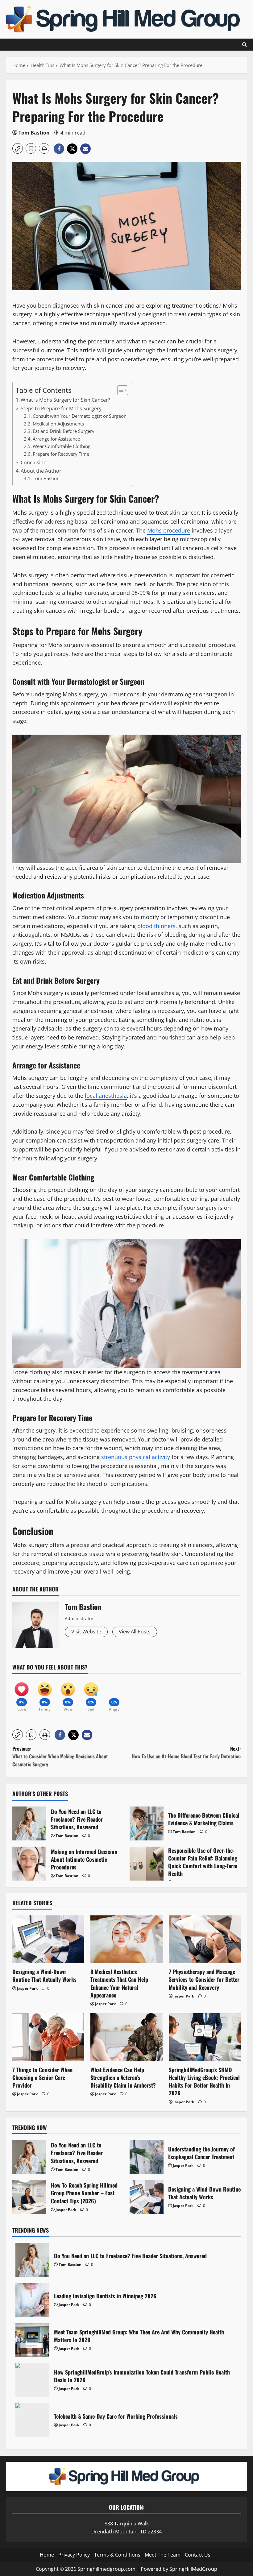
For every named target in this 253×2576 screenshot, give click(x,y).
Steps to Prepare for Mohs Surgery (61, 409)
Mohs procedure (169, 530)
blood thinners (156, 926)
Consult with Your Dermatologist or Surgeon (80, 416)
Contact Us (198, 2555)
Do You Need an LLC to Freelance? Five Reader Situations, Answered (29, 1823)
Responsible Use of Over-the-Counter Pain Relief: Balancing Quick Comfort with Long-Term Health (147, 1864)
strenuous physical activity (136, 1457)
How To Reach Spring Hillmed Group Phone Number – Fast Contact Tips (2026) (29, 2197)
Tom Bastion (34, 133)
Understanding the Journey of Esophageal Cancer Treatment (147, 2157)
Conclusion (34, 463)
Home (47, 2555)
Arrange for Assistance (56, 439)
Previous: (60, 1756)
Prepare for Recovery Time (61, 454)
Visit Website (86, 1632)
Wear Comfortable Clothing (62, 446)
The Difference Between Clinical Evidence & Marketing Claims (147, 1823)
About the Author (41, 471)
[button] (18, 148)
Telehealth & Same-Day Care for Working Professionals (32, 2420)
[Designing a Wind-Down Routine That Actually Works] (48, 1939)
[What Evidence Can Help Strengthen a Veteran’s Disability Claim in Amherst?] (126, 2037)
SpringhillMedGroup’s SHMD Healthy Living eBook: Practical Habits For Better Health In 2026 (204, 2081)
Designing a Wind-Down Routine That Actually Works (44, 1975)
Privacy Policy (74, 2555)
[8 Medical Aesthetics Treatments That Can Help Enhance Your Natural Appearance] (126, 1939)
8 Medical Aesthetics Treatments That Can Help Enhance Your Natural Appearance (119, 1983)
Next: (186, 1753)
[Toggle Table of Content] (120, 390)
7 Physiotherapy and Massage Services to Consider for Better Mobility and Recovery (204, 1979)
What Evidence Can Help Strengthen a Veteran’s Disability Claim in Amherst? (123, 2077)
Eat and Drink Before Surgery (64, 431)
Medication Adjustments (58, 424)
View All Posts (135, 1632)
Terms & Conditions (117, 2555)
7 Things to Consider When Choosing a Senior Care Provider (42, 2077)
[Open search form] (245, 45)
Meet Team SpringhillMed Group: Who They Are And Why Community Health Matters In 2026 (32, 2340)
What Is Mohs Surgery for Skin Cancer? (65, 400)
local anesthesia (106, 1096)
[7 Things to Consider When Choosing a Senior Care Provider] (48, 2037)
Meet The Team (163, 2555)
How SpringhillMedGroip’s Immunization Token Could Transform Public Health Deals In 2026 (32, 2380)
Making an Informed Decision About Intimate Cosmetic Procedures (29, 1864)
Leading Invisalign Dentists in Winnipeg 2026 (32, 2300)
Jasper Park (27, 1988)
